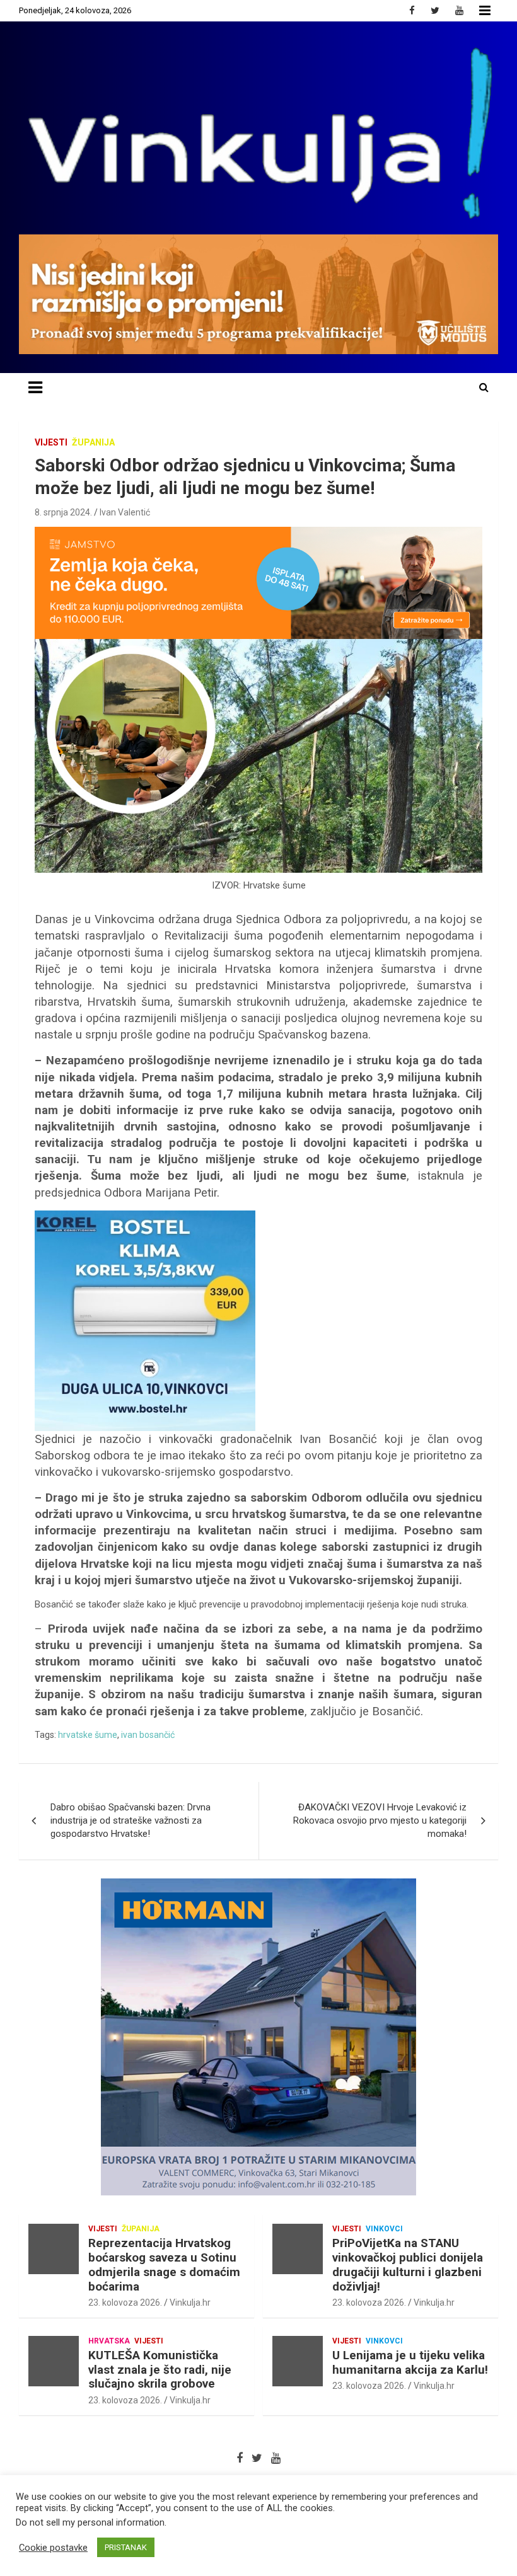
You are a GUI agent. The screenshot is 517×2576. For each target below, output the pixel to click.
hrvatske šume (88, 1735)
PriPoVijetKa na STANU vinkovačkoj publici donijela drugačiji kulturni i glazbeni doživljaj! (408, 2264)
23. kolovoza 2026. (125, 2303)
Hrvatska (109, 2341)
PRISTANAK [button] (126, 2547)
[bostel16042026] (145, 1217)
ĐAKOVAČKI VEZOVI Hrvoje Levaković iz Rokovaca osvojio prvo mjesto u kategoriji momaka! (380, 1820)
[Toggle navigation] (35, 388)
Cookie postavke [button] (53, 2548)
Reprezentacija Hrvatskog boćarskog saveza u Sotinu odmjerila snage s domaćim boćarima (164, 2264)
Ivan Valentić (125, 512)
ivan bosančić (148, 1735)
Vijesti (51, 442)
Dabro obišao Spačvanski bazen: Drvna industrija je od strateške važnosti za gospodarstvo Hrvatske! (131, 1820)
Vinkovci (384, 2229)
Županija (93, 442)
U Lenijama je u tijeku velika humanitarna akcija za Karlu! (410, 2362)
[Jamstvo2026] (258, 533)
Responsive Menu (485, 11)
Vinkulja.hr (190, 2303)
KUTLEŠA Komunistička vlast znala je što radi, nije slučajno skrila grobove (160, 2370)
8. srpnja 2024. (63, 512)
